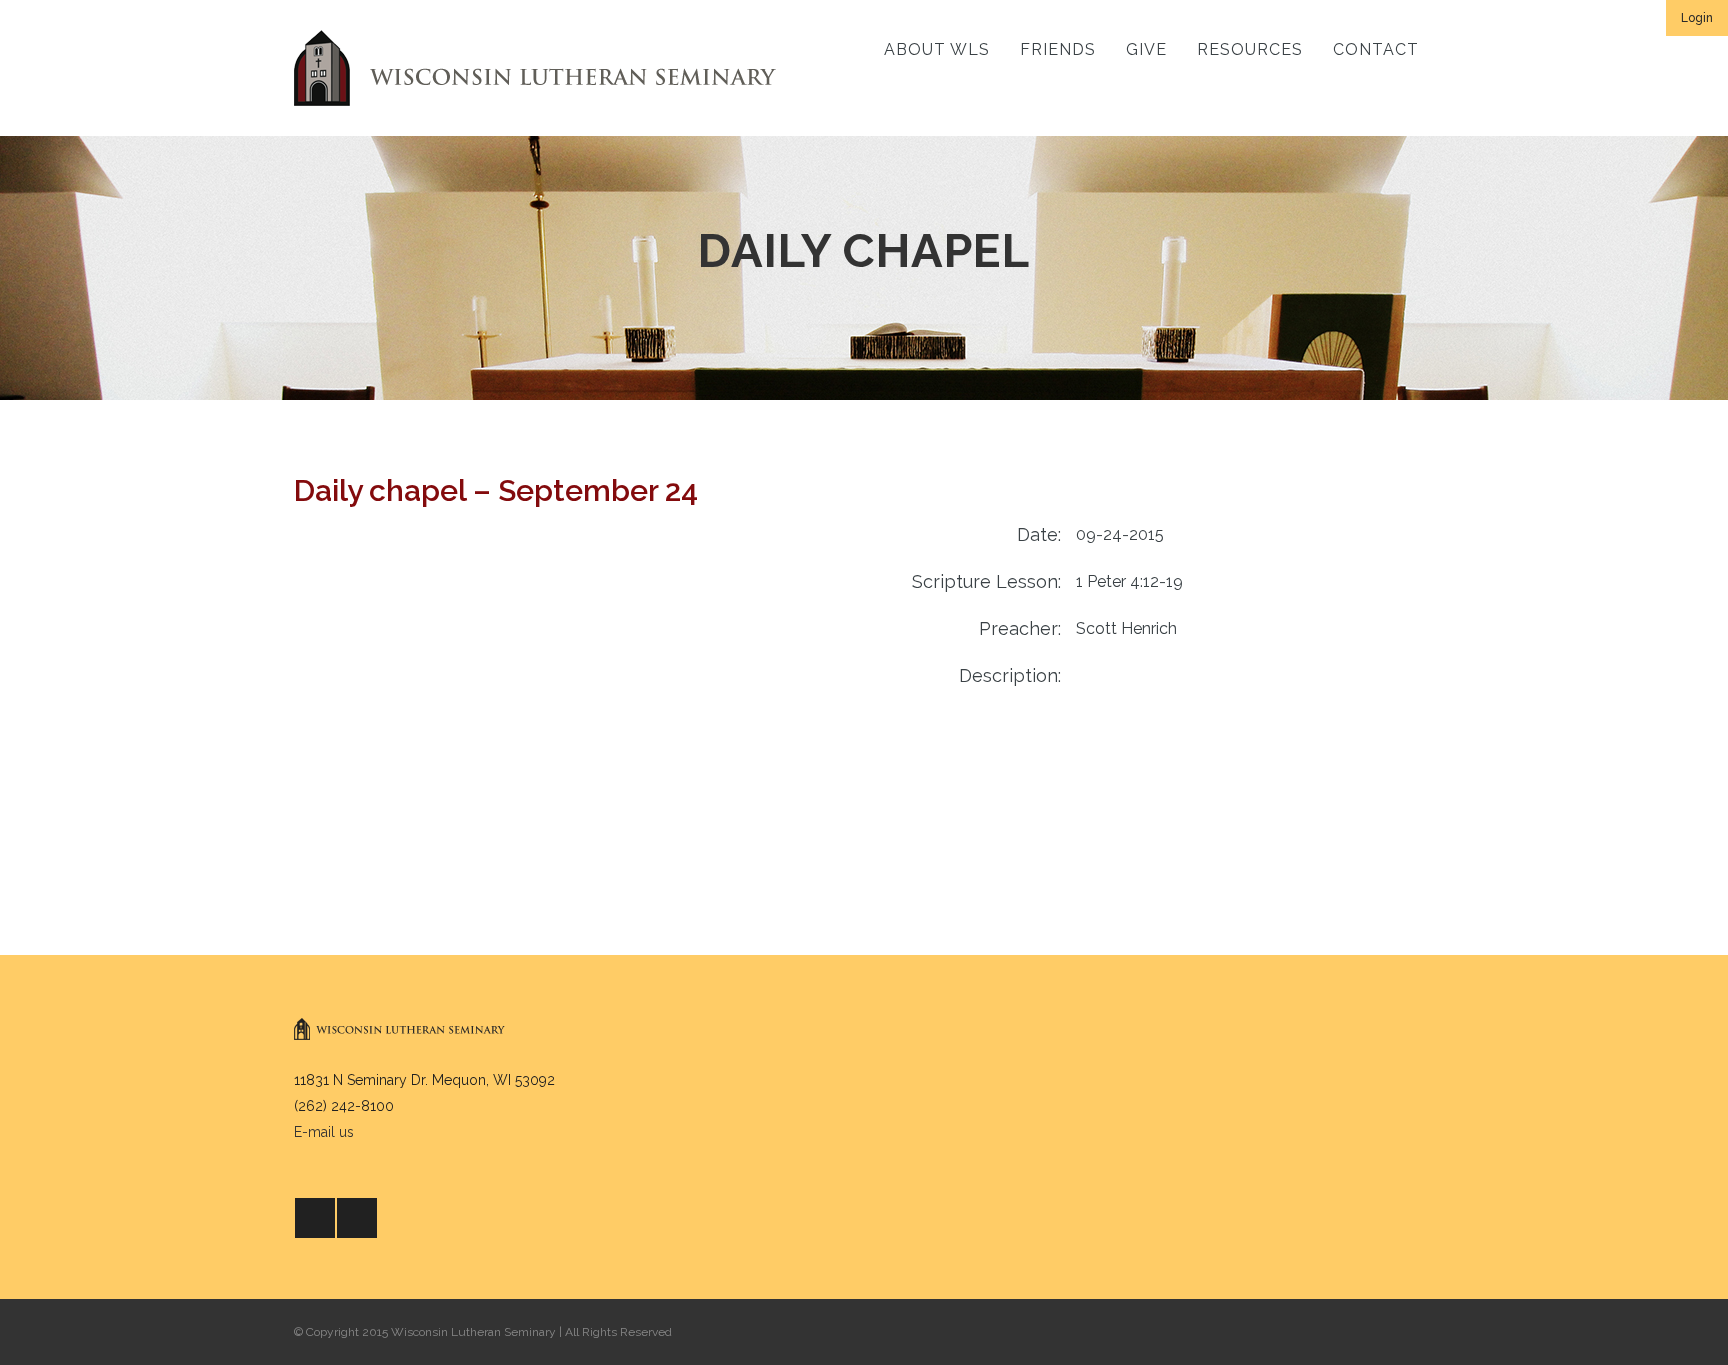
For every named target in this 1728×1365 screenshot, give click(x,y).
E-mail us (324, 1132)
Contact (1376, 49)
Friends (1058, 49)
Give (1146, 49)
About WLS (937, 49)
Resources (1250, 49)
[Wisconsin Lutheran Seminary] (535, 68)
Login (1697, 18)
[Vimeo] (357, 1218)
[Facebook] (315, 1218)
